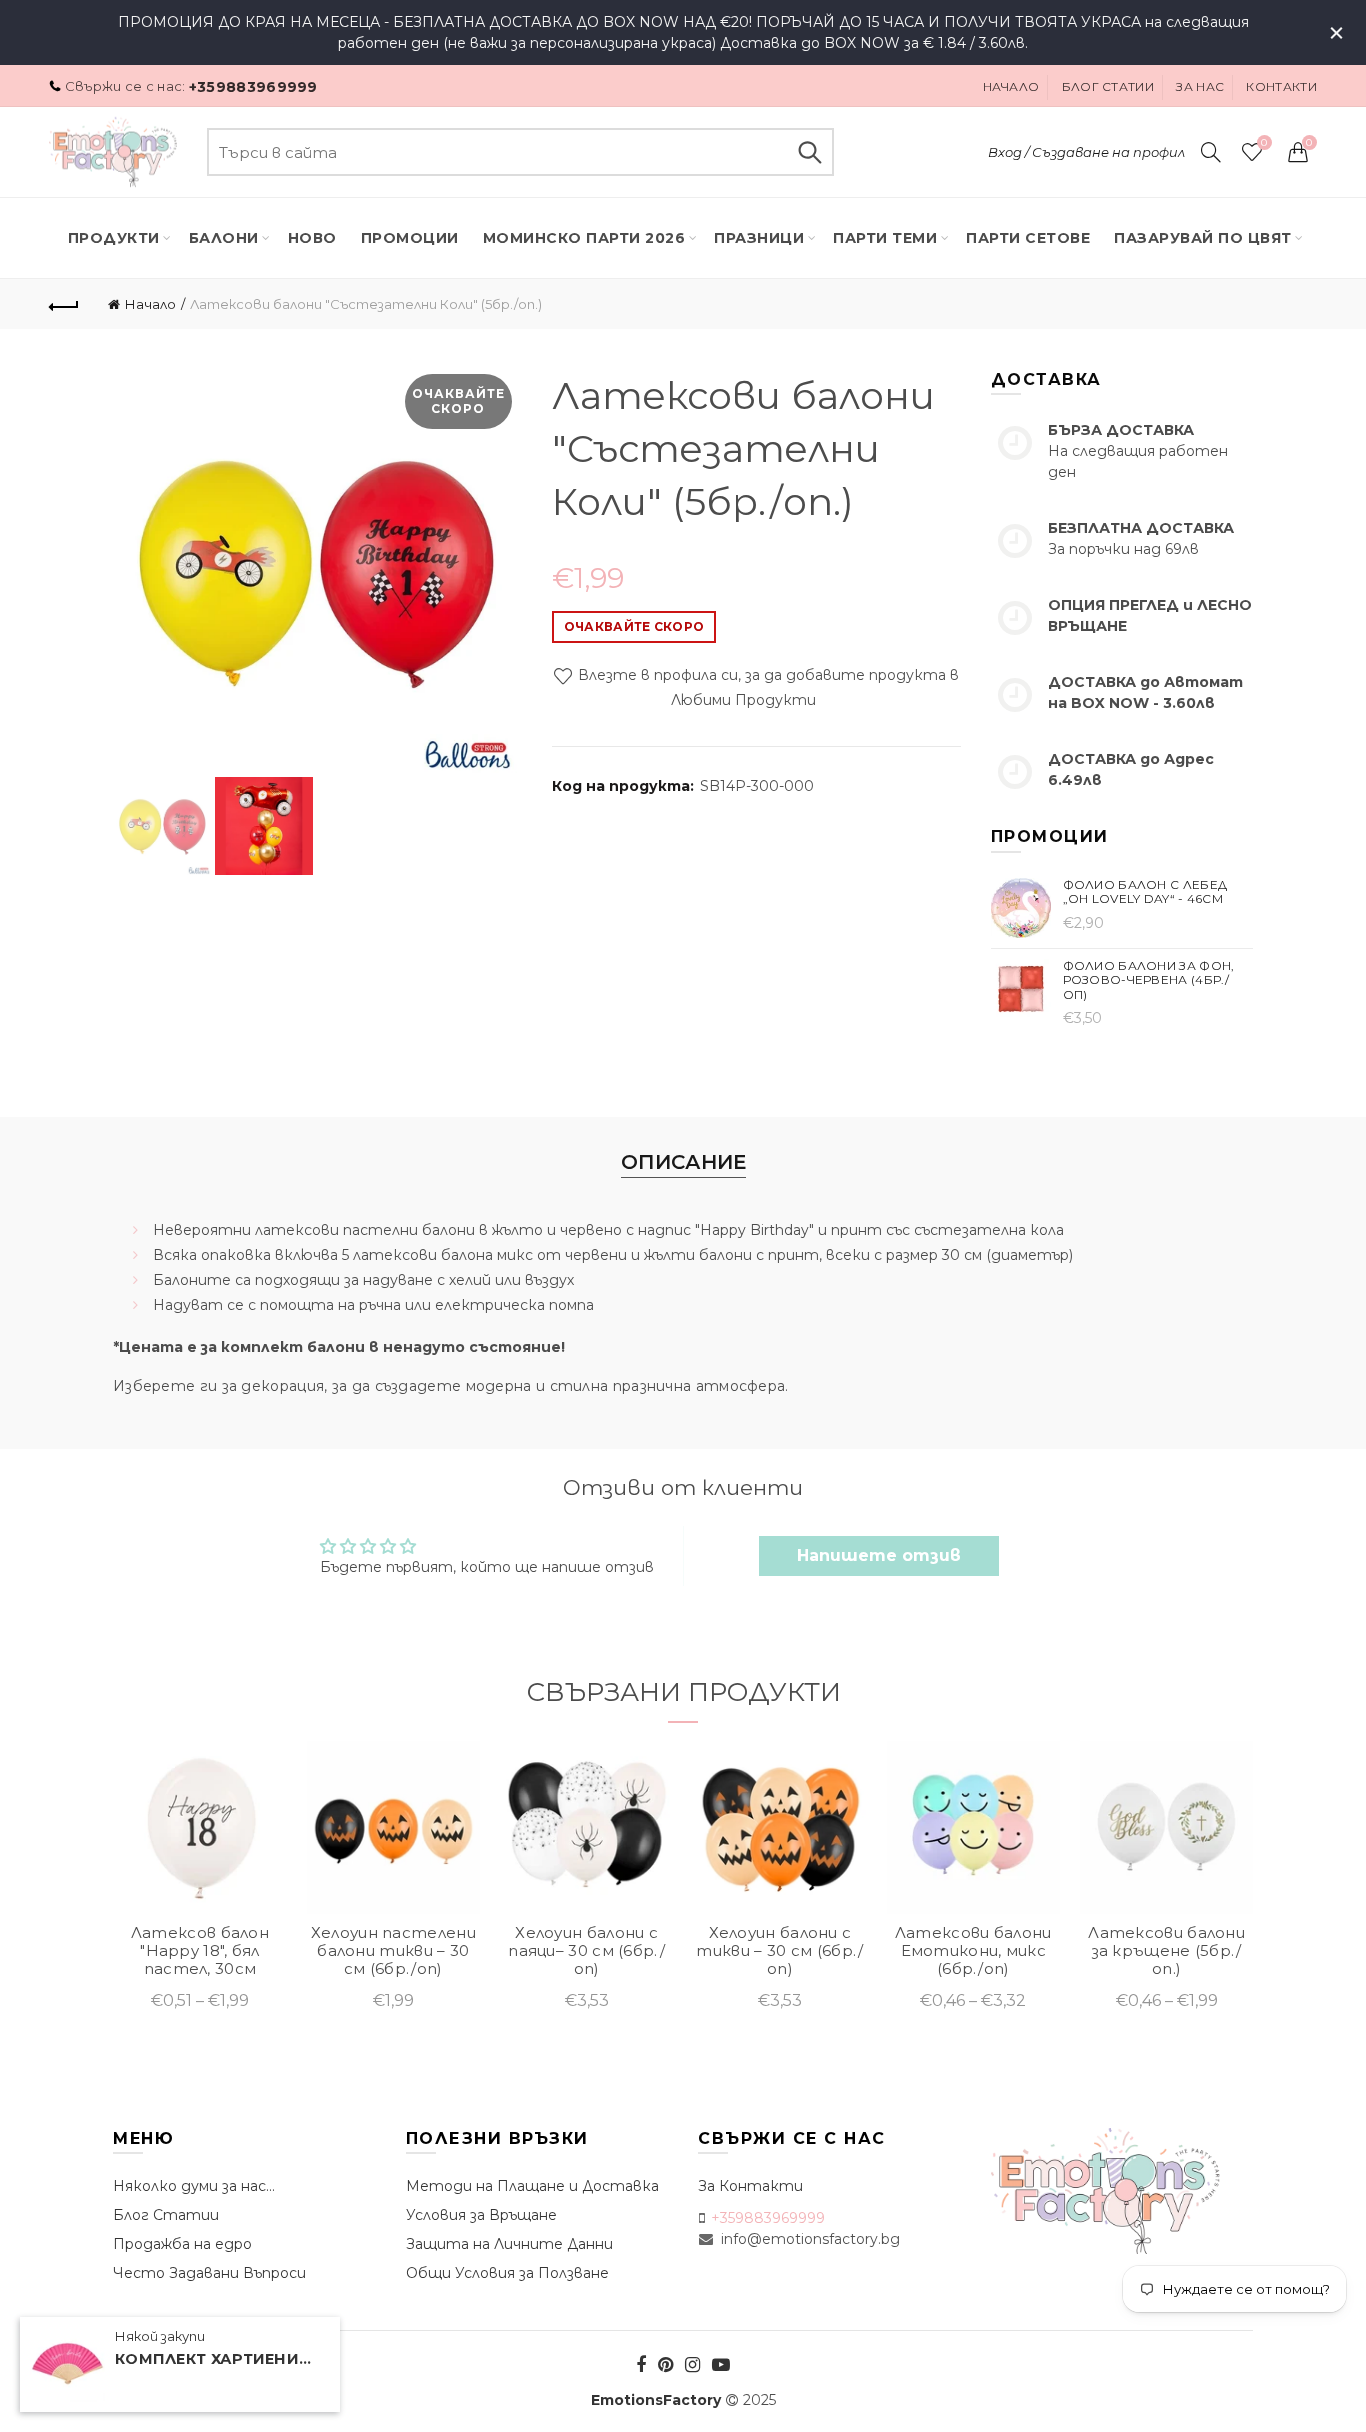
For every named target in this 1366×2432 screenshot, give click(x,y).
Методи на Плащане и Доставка (532, 2186)
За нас (1200, 86)
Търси (809, 152)
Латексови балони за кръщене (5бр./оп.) (1166, 1951)
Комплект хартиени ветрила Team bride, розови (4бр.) (215, 2360)
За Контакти (750, 2186)
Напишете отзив (879, 1555)
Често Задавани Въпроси (209, 2273)
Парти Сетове (1028, 238)
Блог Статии (166, 2215)
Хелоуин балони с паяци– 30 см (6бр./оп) (586, 1951)
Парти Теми (885, 238)
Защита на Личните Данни (509, 2244)
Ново (312, 238)
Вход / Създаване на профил (1086, 152)
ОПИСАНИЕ (683, 1162)
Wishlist (1264, 143)
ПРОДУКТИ (114, 238)
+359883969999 (253, 87)
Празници (759, 238)
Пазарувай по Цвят (1203, 238)
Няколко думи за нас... (194, 2186)
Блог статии (1108, 86)
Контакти (1281, 86)
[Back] (64, 304)
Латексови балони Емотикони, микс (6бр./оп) (973, 1951)
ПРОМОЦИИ (410, 238)
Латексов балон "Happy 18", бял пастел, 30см (200, 1951)
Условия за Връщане (481, 2215)
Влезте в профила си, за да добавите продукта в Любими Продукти (766, 688)
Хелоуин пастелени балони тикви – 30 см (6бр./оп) (393, 1951)
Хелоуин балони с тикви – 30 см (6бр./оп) (779, 1951)
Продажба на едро (182, 2244)
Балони (224, 238)
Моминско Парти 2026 (584, 238)
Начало (1011, 86)
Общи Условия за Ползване (507, 2273)
